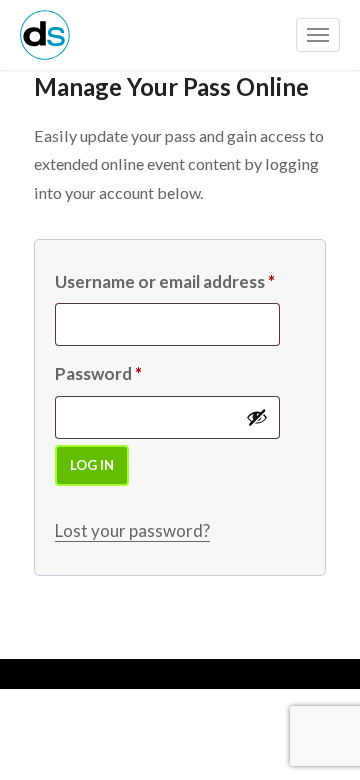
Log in (92, 465)
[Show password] (257, 417)
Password (98, 373)
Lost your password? (132, 530)
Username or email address (165, 281)
